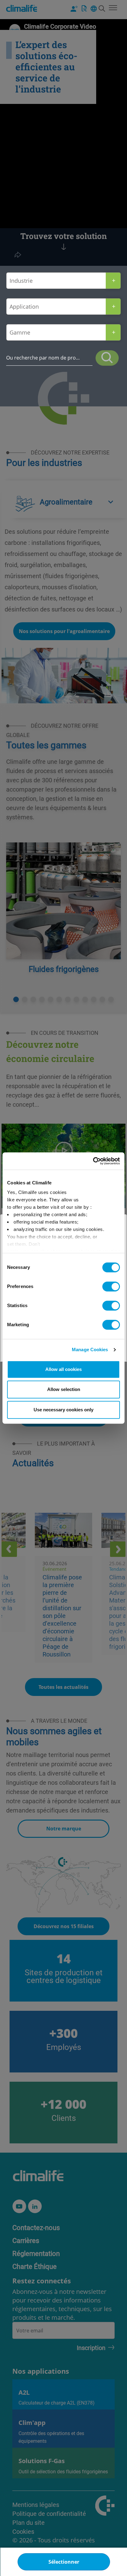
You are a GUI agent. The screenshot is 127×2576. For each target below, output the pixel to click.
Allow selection (64, 1389)
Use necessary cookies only (63, 1410)
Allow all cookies (63, 1369)
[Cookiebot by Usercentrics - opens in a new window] (93, 1161)
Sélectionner (64, 2562)
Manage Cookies (90, 1350)
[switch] (111, 1286)
